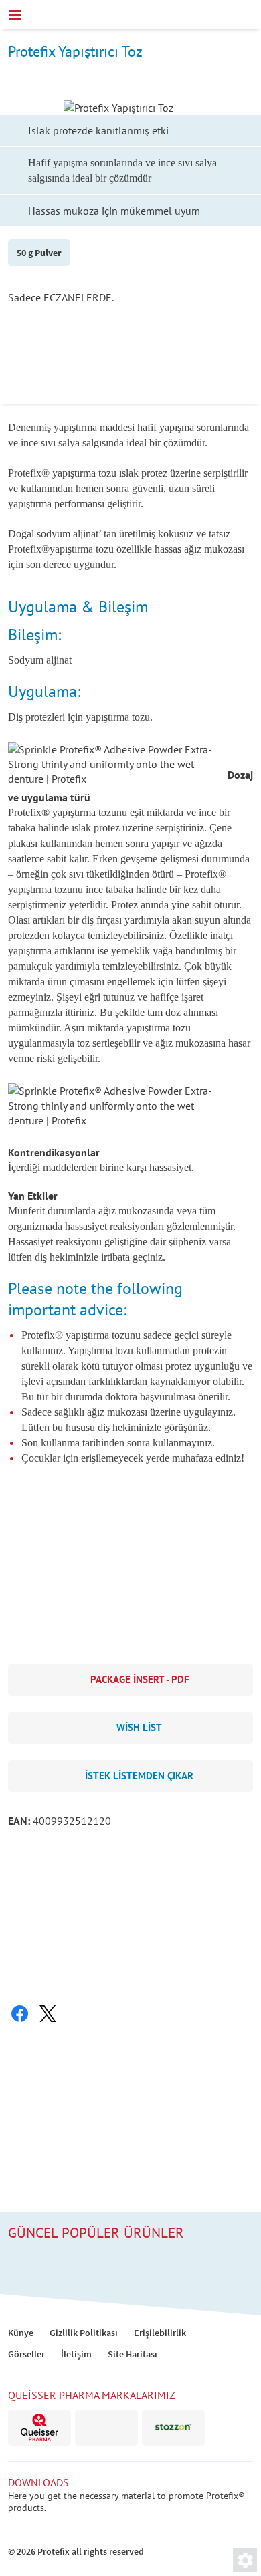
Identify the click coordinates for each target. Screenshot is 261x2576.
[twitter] (48, 2014)
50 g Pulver (39, 253)
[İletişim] (187, 17)
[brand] (39, 2428)
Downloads (38, 2482)
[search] (246, 15)
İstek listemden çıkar (139, 1776)
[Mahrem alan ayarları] (245, 2560)
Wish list (139, 1727)
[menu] (15, 15)
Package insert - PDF (140, 1679)
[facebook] (19, 2014)
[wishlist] (217, 15)
